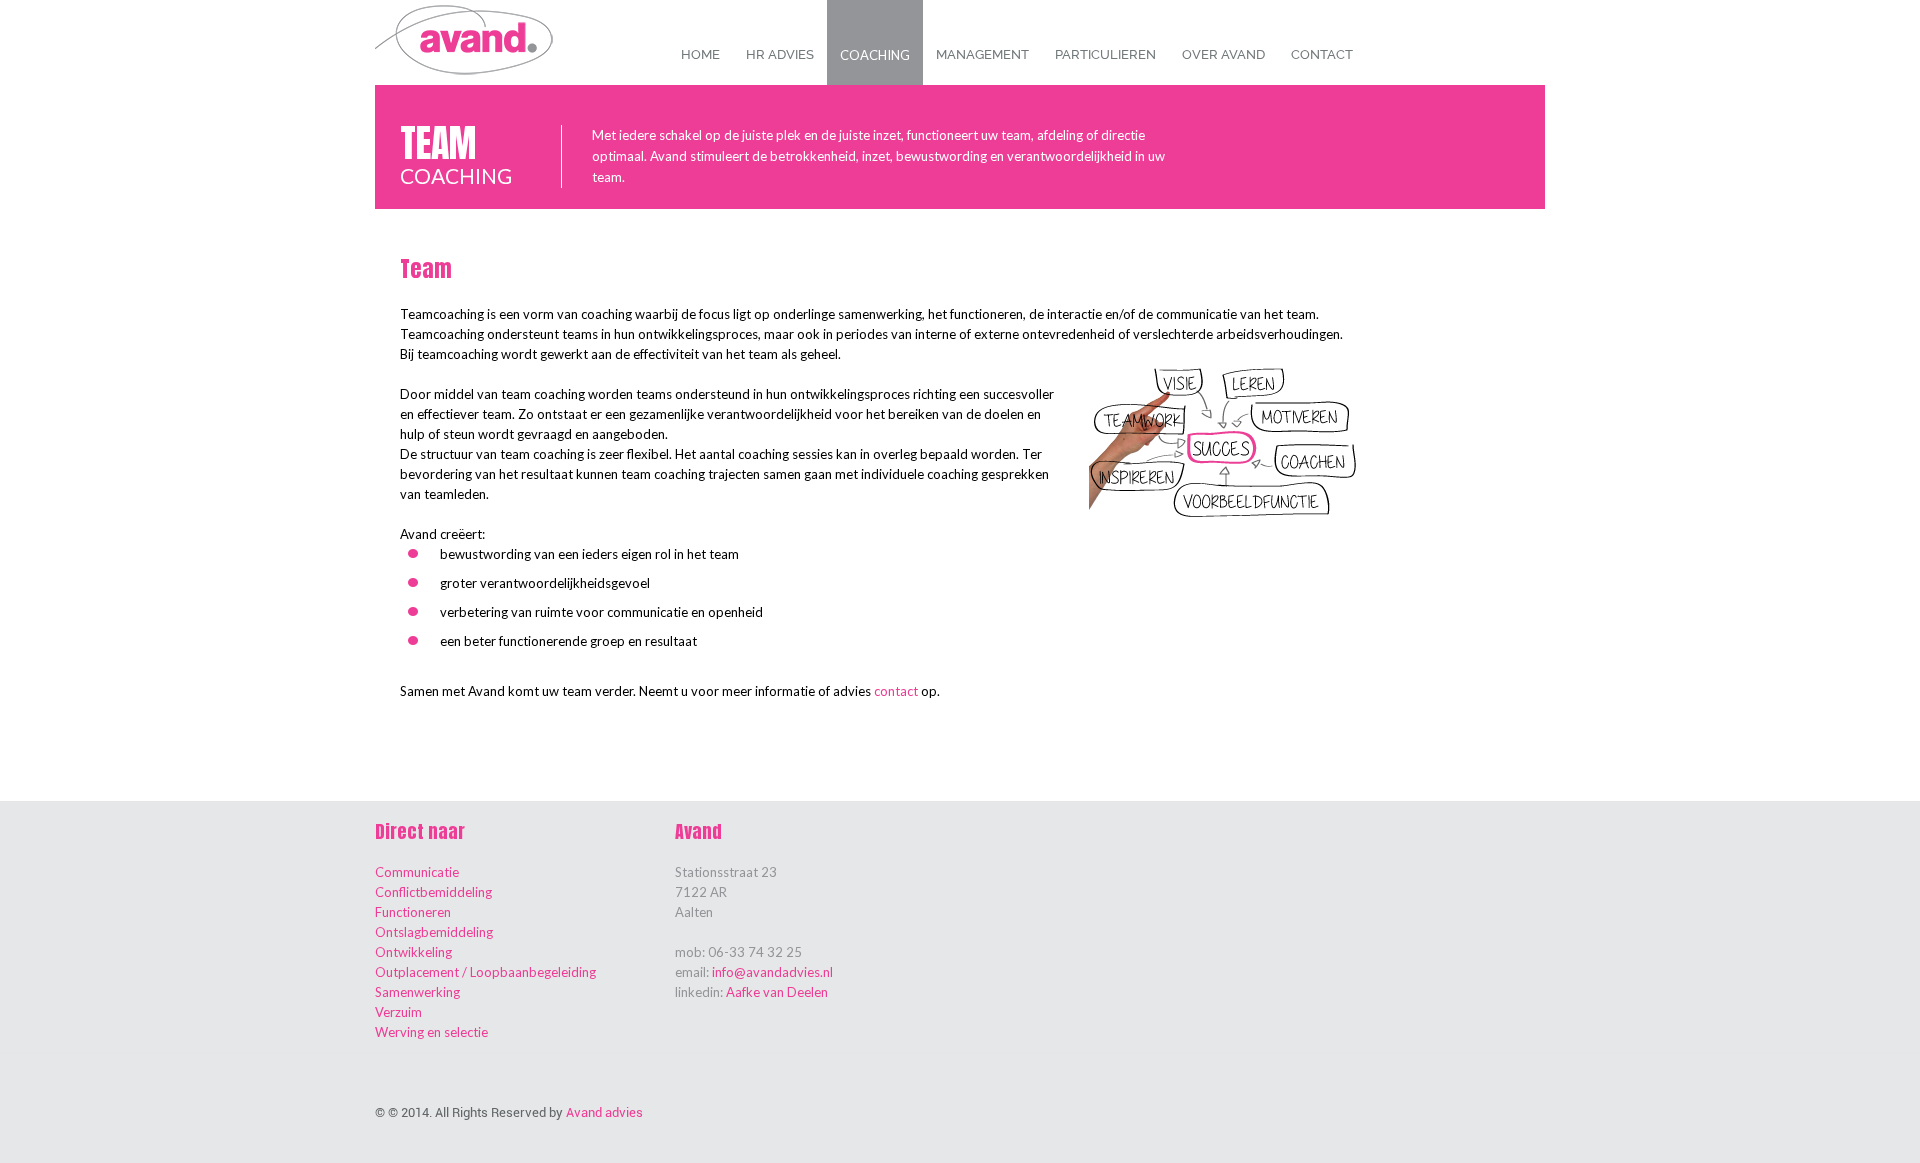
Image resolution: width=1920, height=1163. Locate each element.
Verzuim (398, 1012)
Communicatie (417, 872)
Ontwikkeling (413, 952)
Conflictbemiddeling (433, 892)
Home (700, 54)
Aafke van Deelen (777, 992)
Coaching (875, 55)
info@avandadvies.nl (772, 972)
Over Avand (1223, 54)
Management (982, 54)
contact (896, 691)
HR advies (780, 54)
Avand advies (604, 1112)
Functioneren (413, 912)
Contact (1322, 54)
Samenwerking (417, 992)
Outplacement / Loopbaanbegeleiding (485, 972)
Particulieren (1105, 54)
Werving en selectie (431, 1032)
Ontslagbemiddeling (434, 932)
